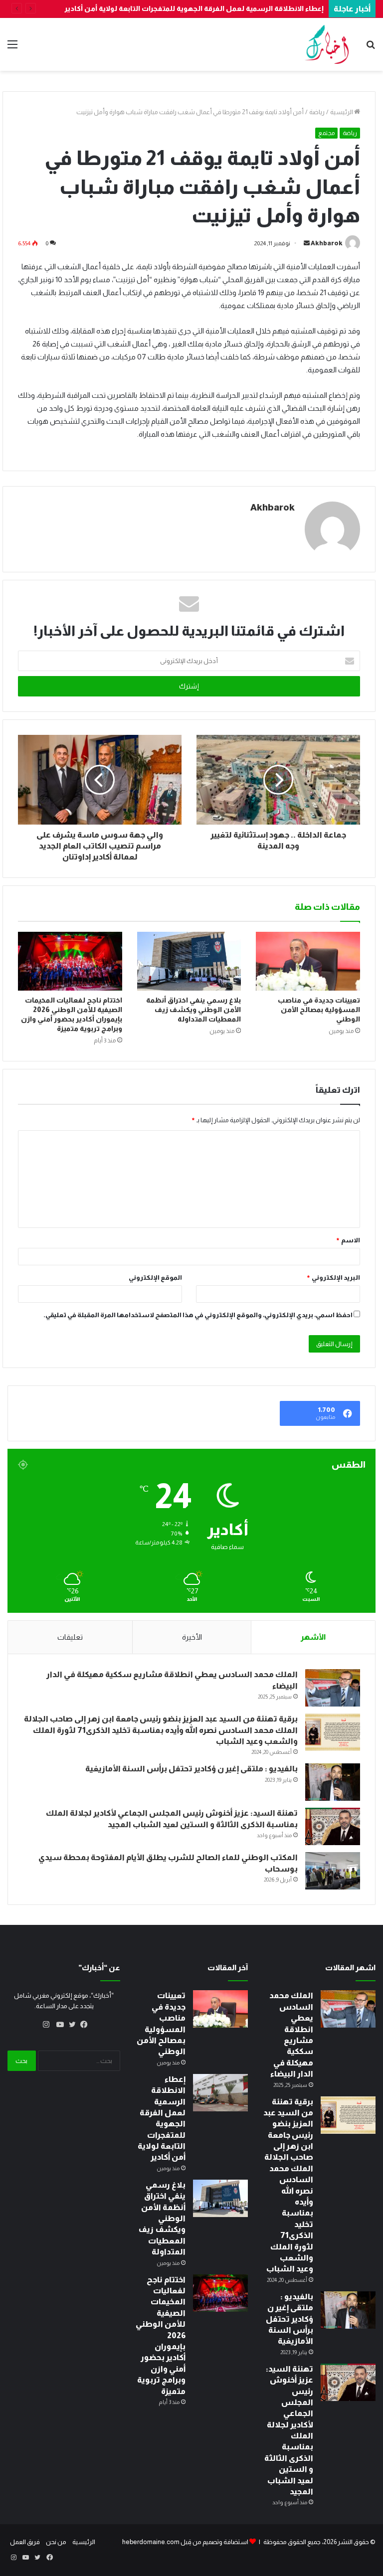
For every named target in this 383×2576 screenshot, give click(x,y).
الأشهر (313, 1637)
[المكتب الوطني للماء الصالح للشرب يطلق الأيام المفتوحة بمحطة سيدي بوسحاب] (333, 1871)
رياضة (317, 112)
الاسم (348, 1240)
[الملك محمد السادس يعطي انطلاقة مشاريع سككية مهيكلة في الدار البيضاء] (333, 1688)
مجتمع (326, 133)
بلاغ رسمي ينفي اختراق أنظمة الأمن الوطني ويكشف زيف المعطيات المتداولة (193, 1010)
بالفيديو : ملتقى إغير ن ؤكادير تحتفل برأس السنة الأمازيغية (191, 1769)
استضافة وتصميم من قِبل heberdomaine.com (185, 2542)
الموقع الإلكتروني (155, 1278)
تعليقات (70, 1637)
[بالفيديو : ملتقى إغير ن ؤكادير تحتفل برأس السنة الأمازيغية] (333, 1782)
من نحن (56, 2542)
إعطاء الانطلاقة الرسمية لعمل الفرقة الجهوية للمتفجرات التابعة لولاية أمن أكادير (194, 8)
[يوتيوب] (58, 2025)
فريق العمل (25, 2542)
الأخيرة (192, 1637)
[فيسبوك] (82, 2025)
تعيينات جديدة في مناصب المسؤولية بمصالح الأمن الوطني (319, 1010)
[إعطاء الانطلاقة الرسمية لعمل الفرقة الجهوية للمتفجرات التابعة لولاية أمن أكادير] (220, 2093)
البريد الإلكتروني (333, 1278)
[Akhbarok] (327, 44)
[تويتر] (70, 2025)
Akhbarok (327, 243)
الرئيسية (342, 112)
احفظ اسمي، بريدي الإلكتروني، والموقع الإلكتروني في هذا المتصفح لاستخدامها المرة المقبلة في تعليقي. (198, 1315)
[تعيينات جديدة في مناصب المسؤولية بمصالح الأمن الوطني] (308, 961)
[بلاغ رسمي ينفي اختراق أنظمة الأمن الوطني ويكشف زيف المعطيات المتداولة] (189, 961)
